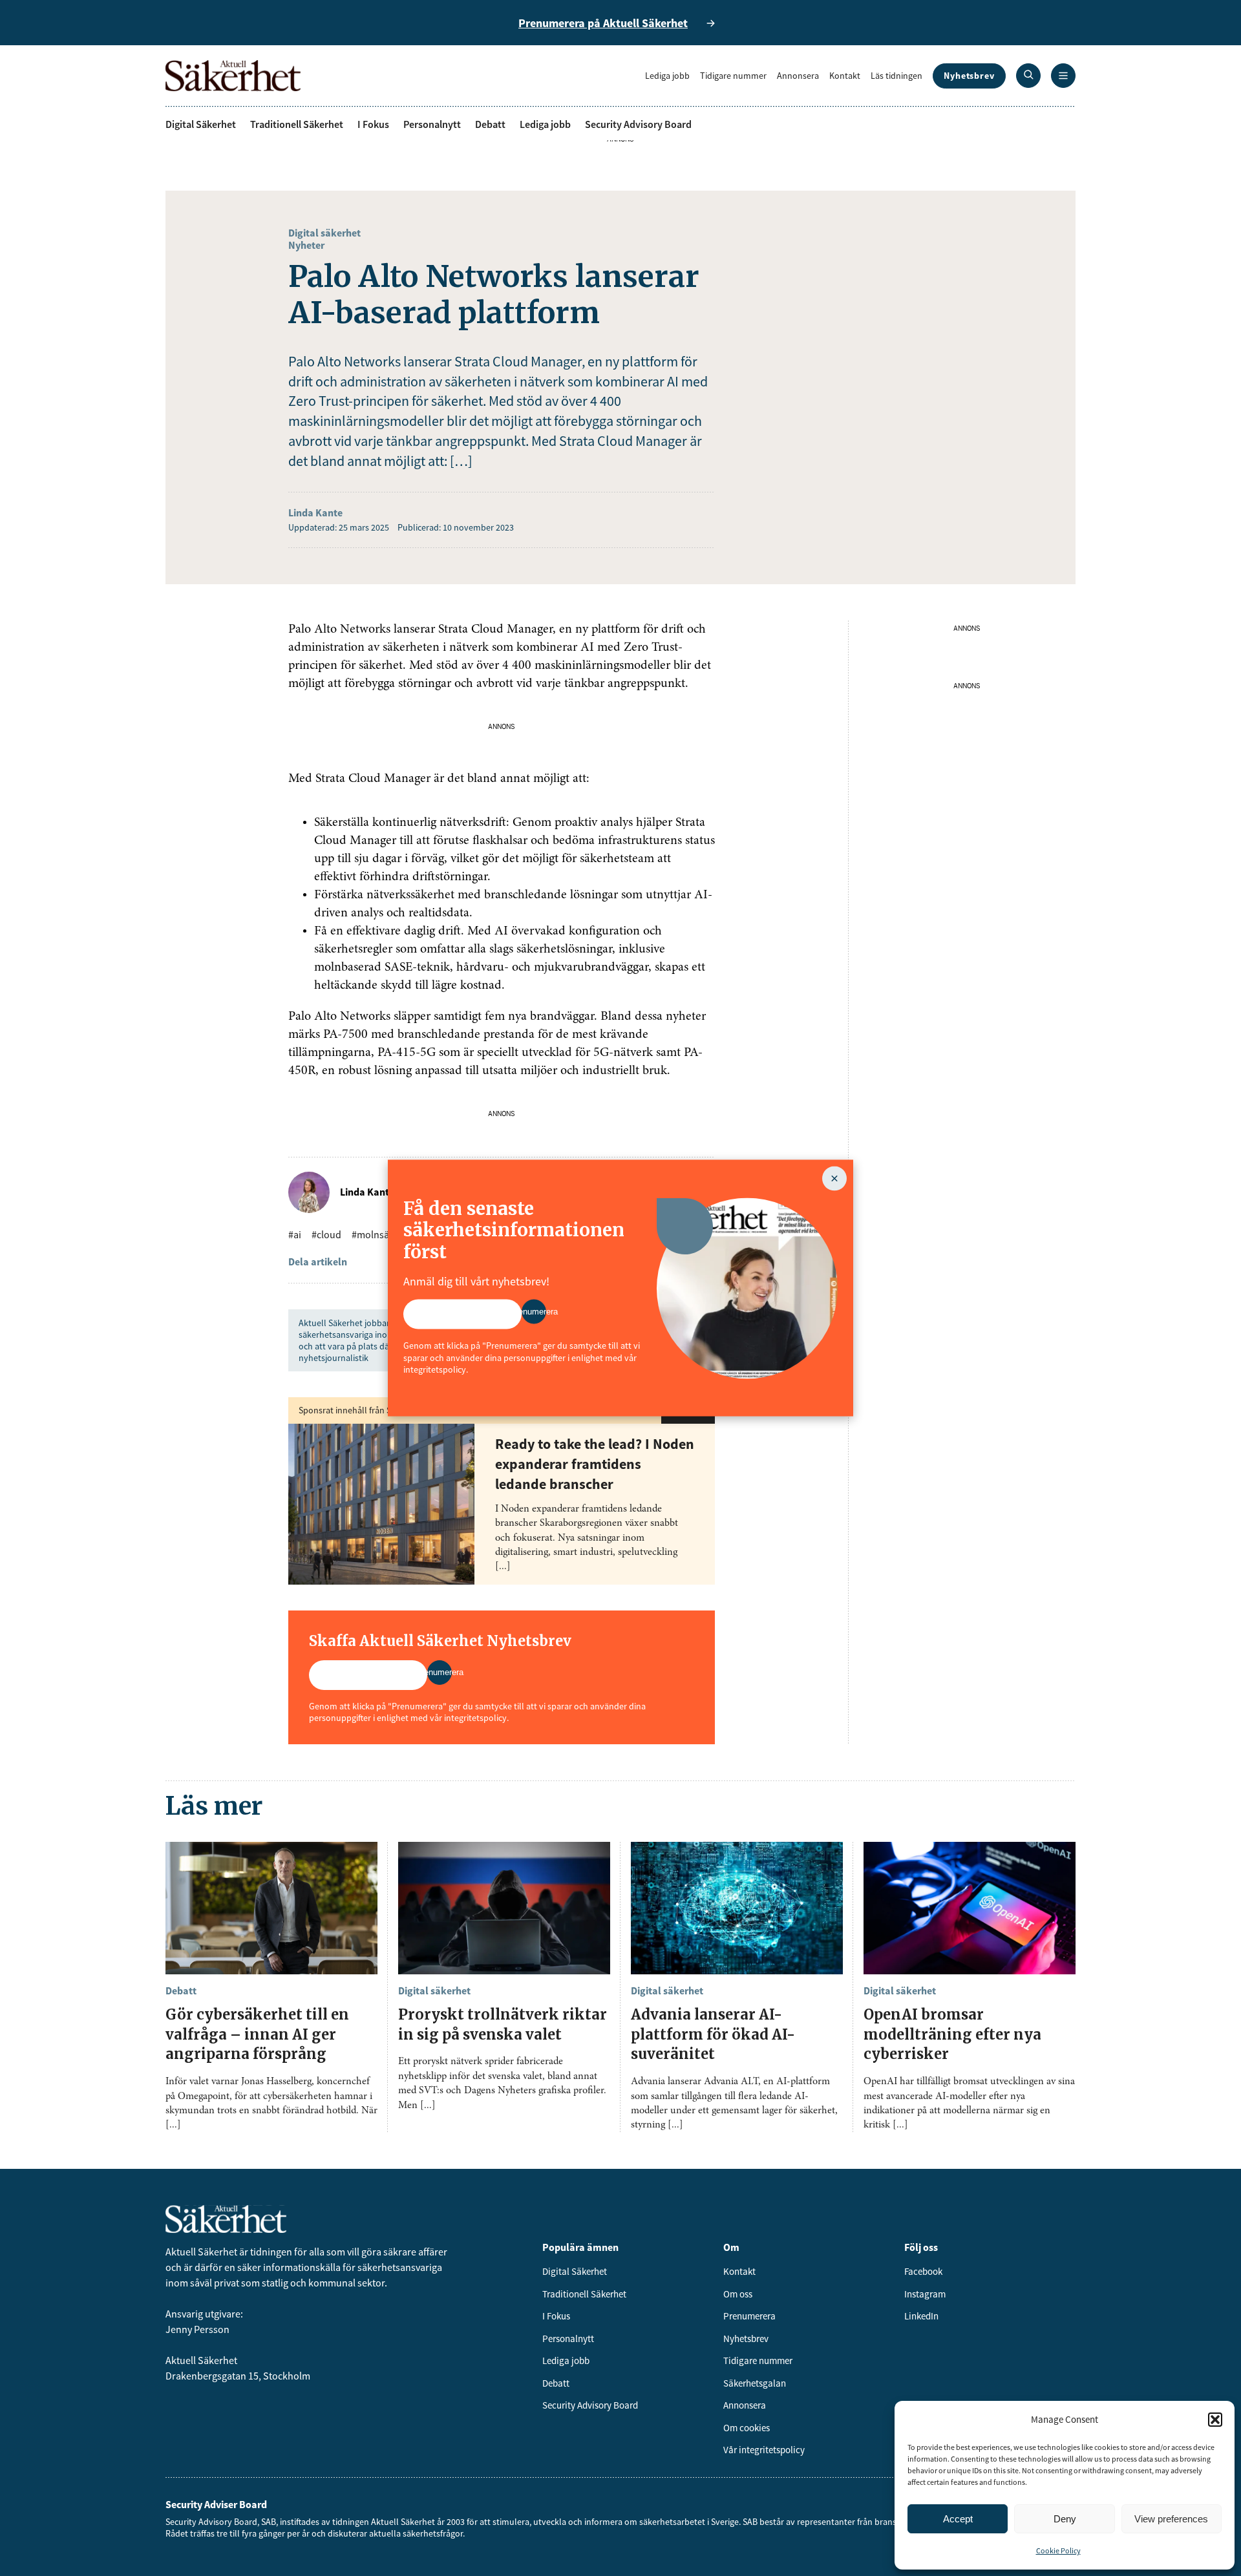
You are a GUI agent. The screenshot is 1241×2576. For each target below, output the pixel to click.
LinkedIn (921, 2316)
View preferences (1171, 2519)
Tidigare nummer (733, 76)
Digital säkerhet (324, 233)
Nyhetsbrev (969, 76)
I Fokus (373, 124)
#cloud (326, 1234)
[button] (1215, 2420)
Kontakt (845, 76)
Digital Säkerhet (201, 124)
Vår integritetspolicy (764, 2450)
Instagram (925, 2294)
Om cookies (747, 2428)
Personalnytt (432, 124)
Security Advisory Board (638, 124)
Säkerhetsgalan (755, 2383)
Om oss (738, 2294)
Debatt (490, 124)
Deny (1065, 2519)
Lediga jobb (667, 76)
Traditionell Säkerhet (297, 124)
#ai (295, 1234)
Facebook (923, 2271)
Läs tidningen (896, 76)
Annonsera (798, 76)
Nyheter (306, 245)
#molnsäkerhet (385, 1234)
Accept (958, 2519)
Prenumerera (749, 2316)
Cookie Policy (1058, 2550)
